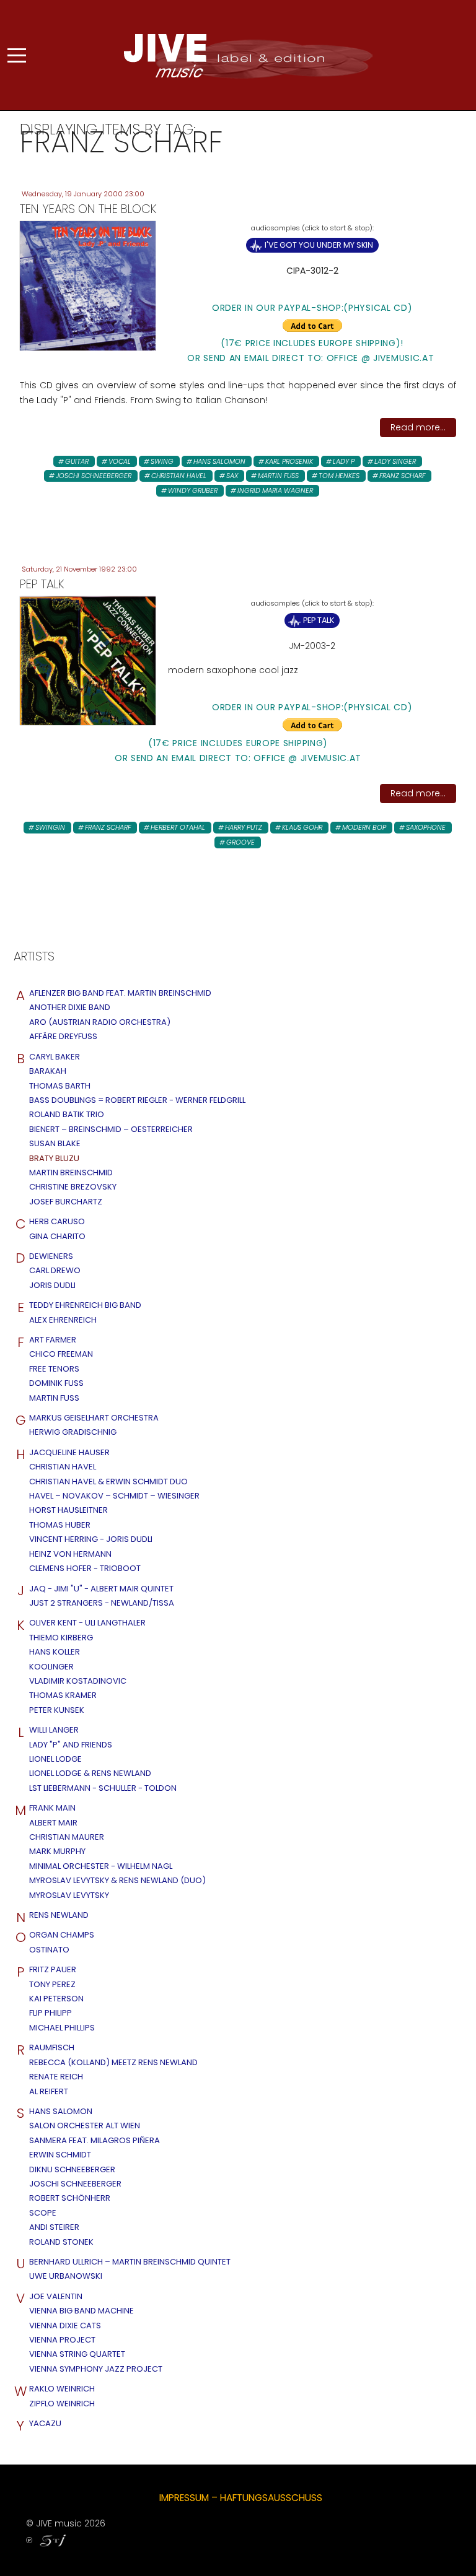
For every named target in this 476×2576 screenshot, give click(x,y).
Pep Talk (319, 620)
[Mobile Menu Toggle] (17, 55)
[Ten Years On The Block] (88, 285)
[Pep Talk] (88, 660)
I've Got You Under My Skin (319, 245)
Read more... (418, 427)
